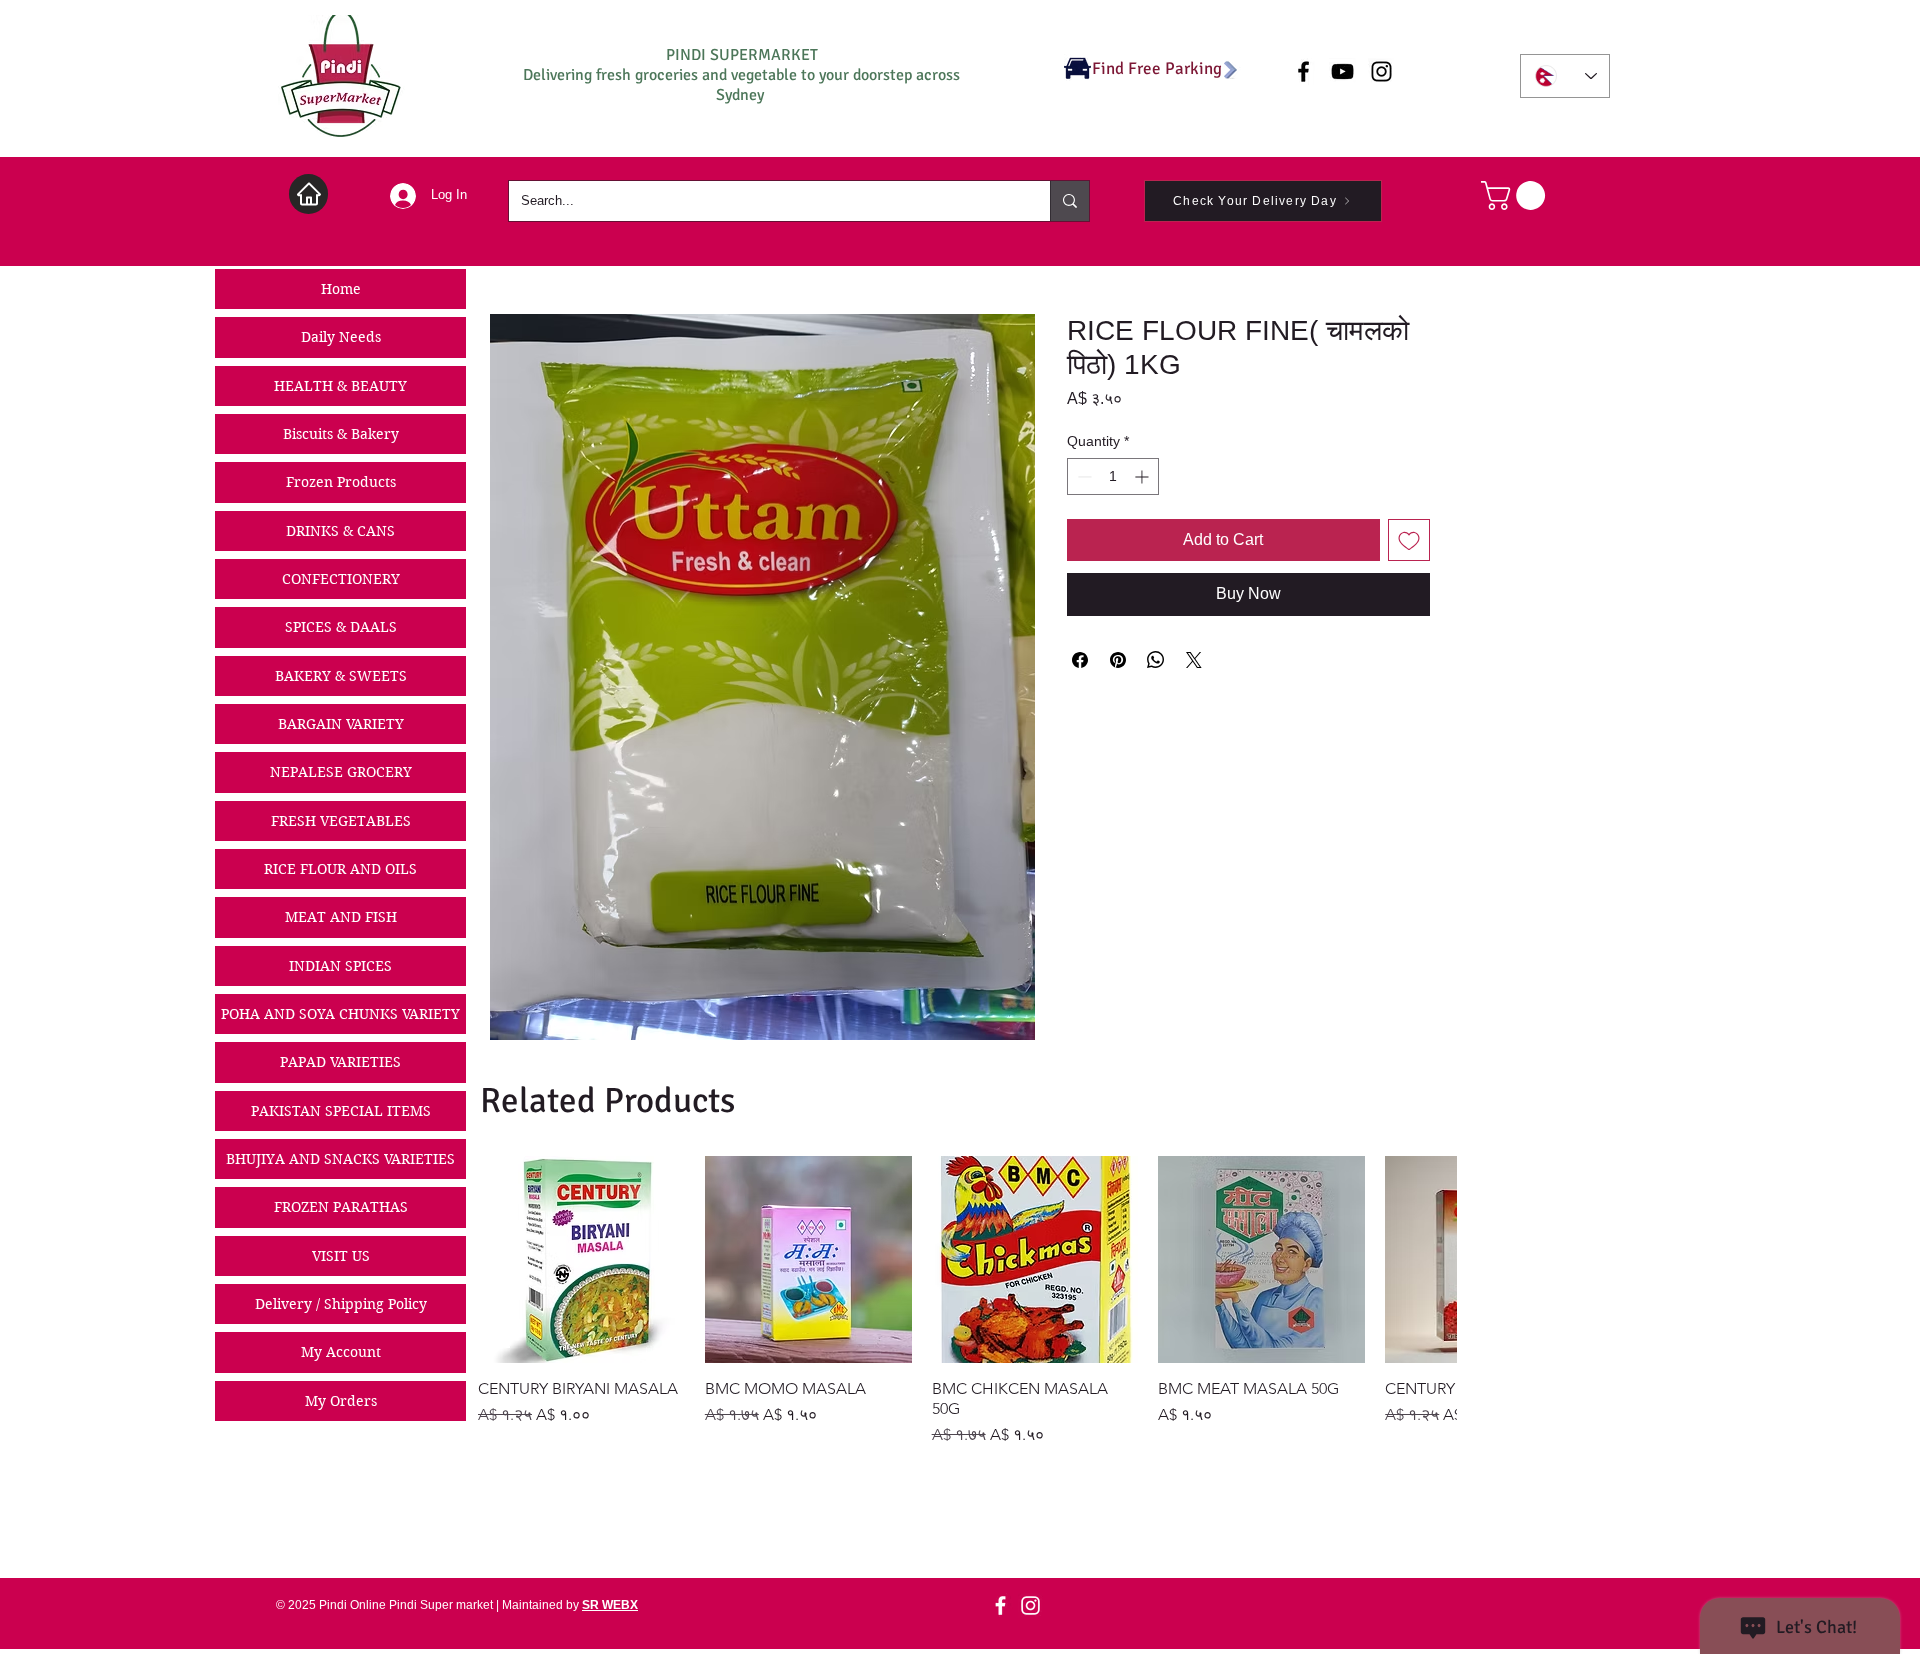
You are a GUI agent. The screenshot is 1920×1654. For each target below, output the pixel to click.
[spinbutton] (1113, 476)
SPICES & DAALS (341, 627)
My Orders (341, 1401)
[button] (1516, 195)
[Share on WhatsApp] (1156, 660)
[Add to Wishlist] (1409, 540)
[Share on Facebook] (1080, 660)
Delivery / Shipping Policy (341, 1304)
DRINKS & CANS (340, 531)
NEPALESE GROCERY (341, 772)
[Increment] (1143, 476)
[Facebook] (1000, 1605)
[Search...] (1069, 201)
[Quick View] (581, 1259)
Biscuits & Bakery (341, 434)
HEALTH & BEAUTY (340, 386)
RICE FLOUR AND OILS (340, 869)
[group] (967, 1301)
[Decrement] (1082, 476)
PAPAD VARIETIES (340, 1062)
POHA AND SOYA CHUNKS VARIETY (340, 1014)
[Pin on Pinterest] (1118, 660)
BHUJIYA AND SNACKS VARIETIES (340, 1159)
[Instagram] (1030, 1605)
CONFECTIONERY (341, 579)
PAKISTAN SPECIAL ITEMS (341, 1111)
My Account (341, 1352)
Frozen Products (341, 482)
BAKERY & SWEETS (341, 676)
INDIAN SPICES (340, 966)
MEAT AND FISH (341, 917)
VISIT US (341, 1256)
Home (341, 289)
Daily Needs (341, 337)
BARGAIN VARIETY (341, 724)
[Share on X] (1194, 660)
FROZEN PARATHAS (341, 1207)
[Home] (308, 194)
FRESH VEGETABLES (341, 821)
